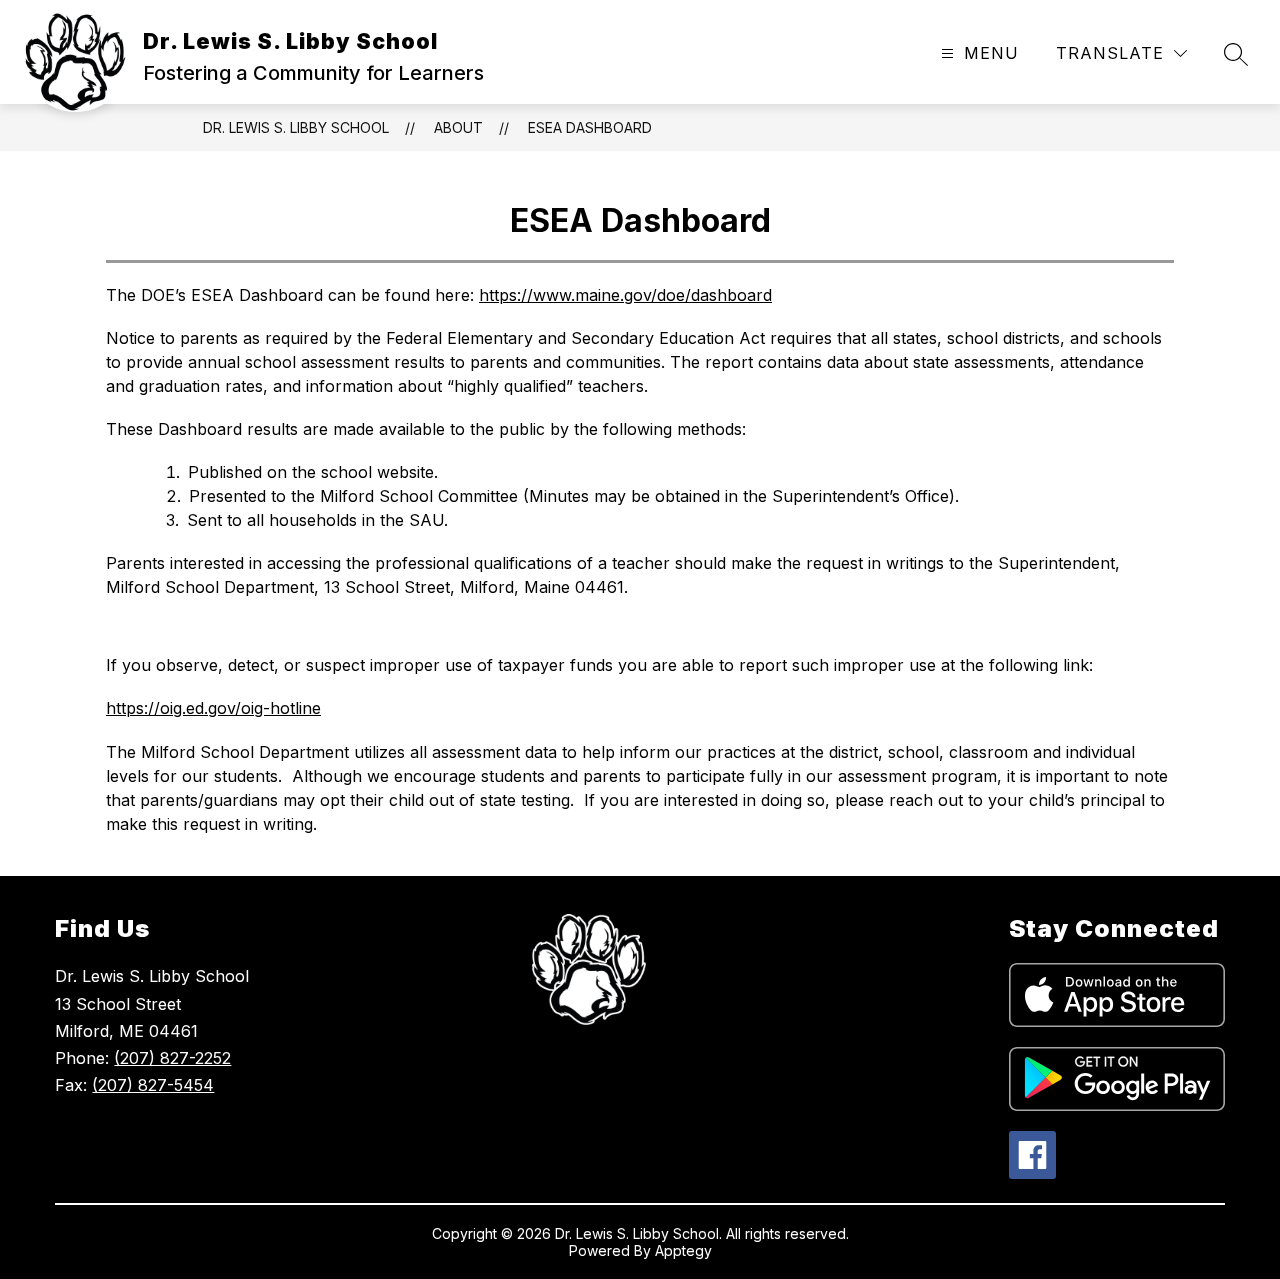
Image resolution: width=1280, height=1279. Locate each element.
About (458, 127)
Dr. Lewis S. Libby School (296, 127)
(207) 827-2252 (172, 1058)
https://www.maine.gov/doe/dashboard (625, 295)
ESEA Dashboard (590, 127)
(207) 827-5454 (153, 1085)
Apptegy (683, 1250)
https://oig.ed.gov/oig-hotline (213, 708)
